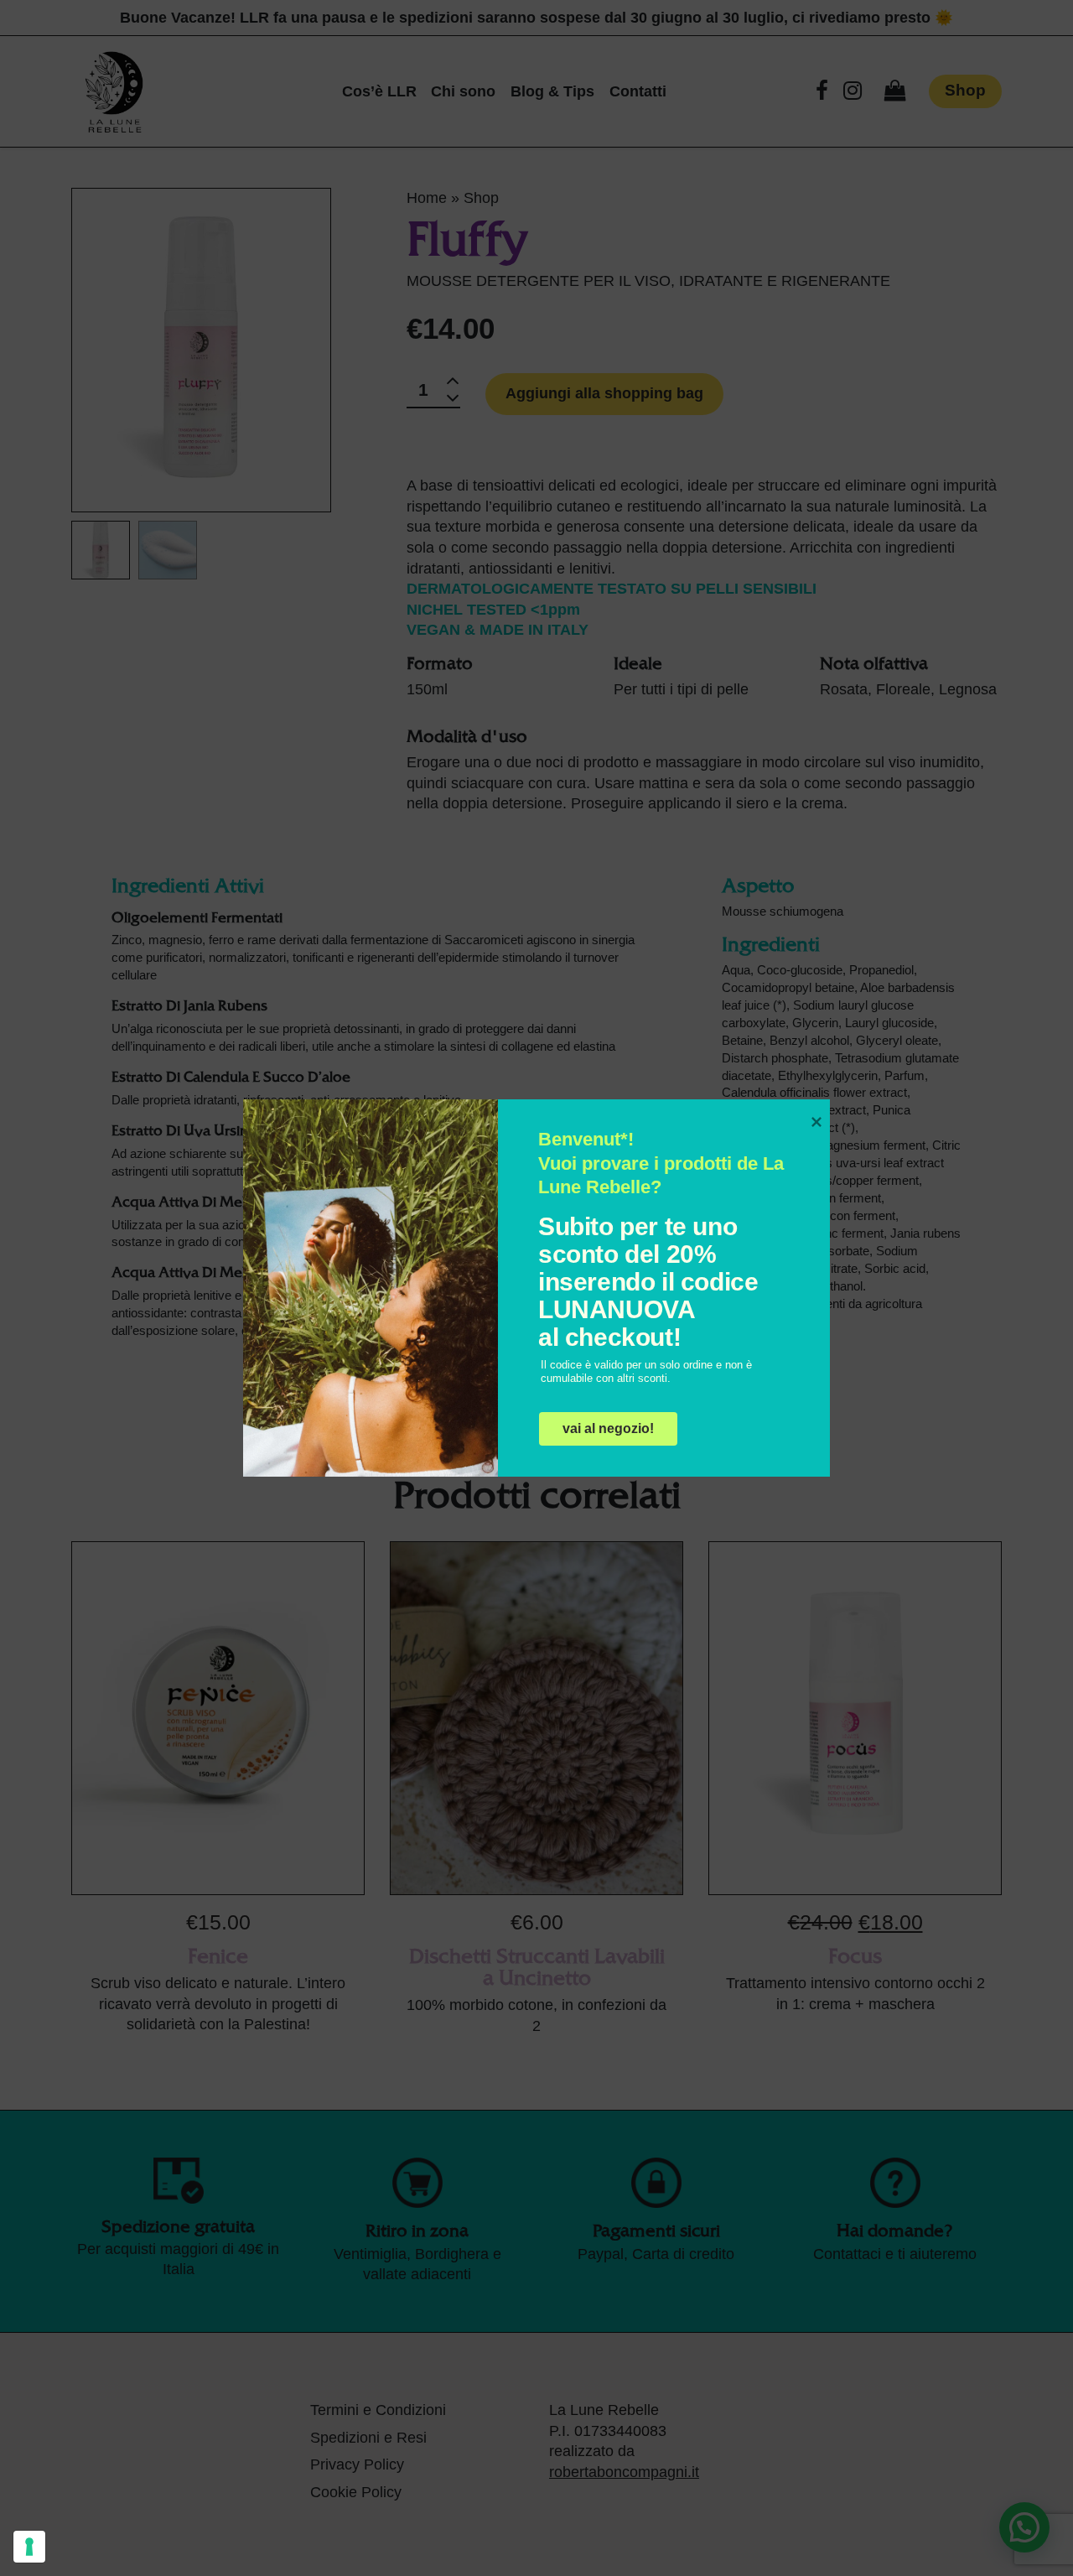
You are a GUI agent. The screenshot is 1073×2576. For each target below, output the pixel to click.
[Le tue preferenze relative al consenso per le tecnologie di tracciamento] (29, 2547)
